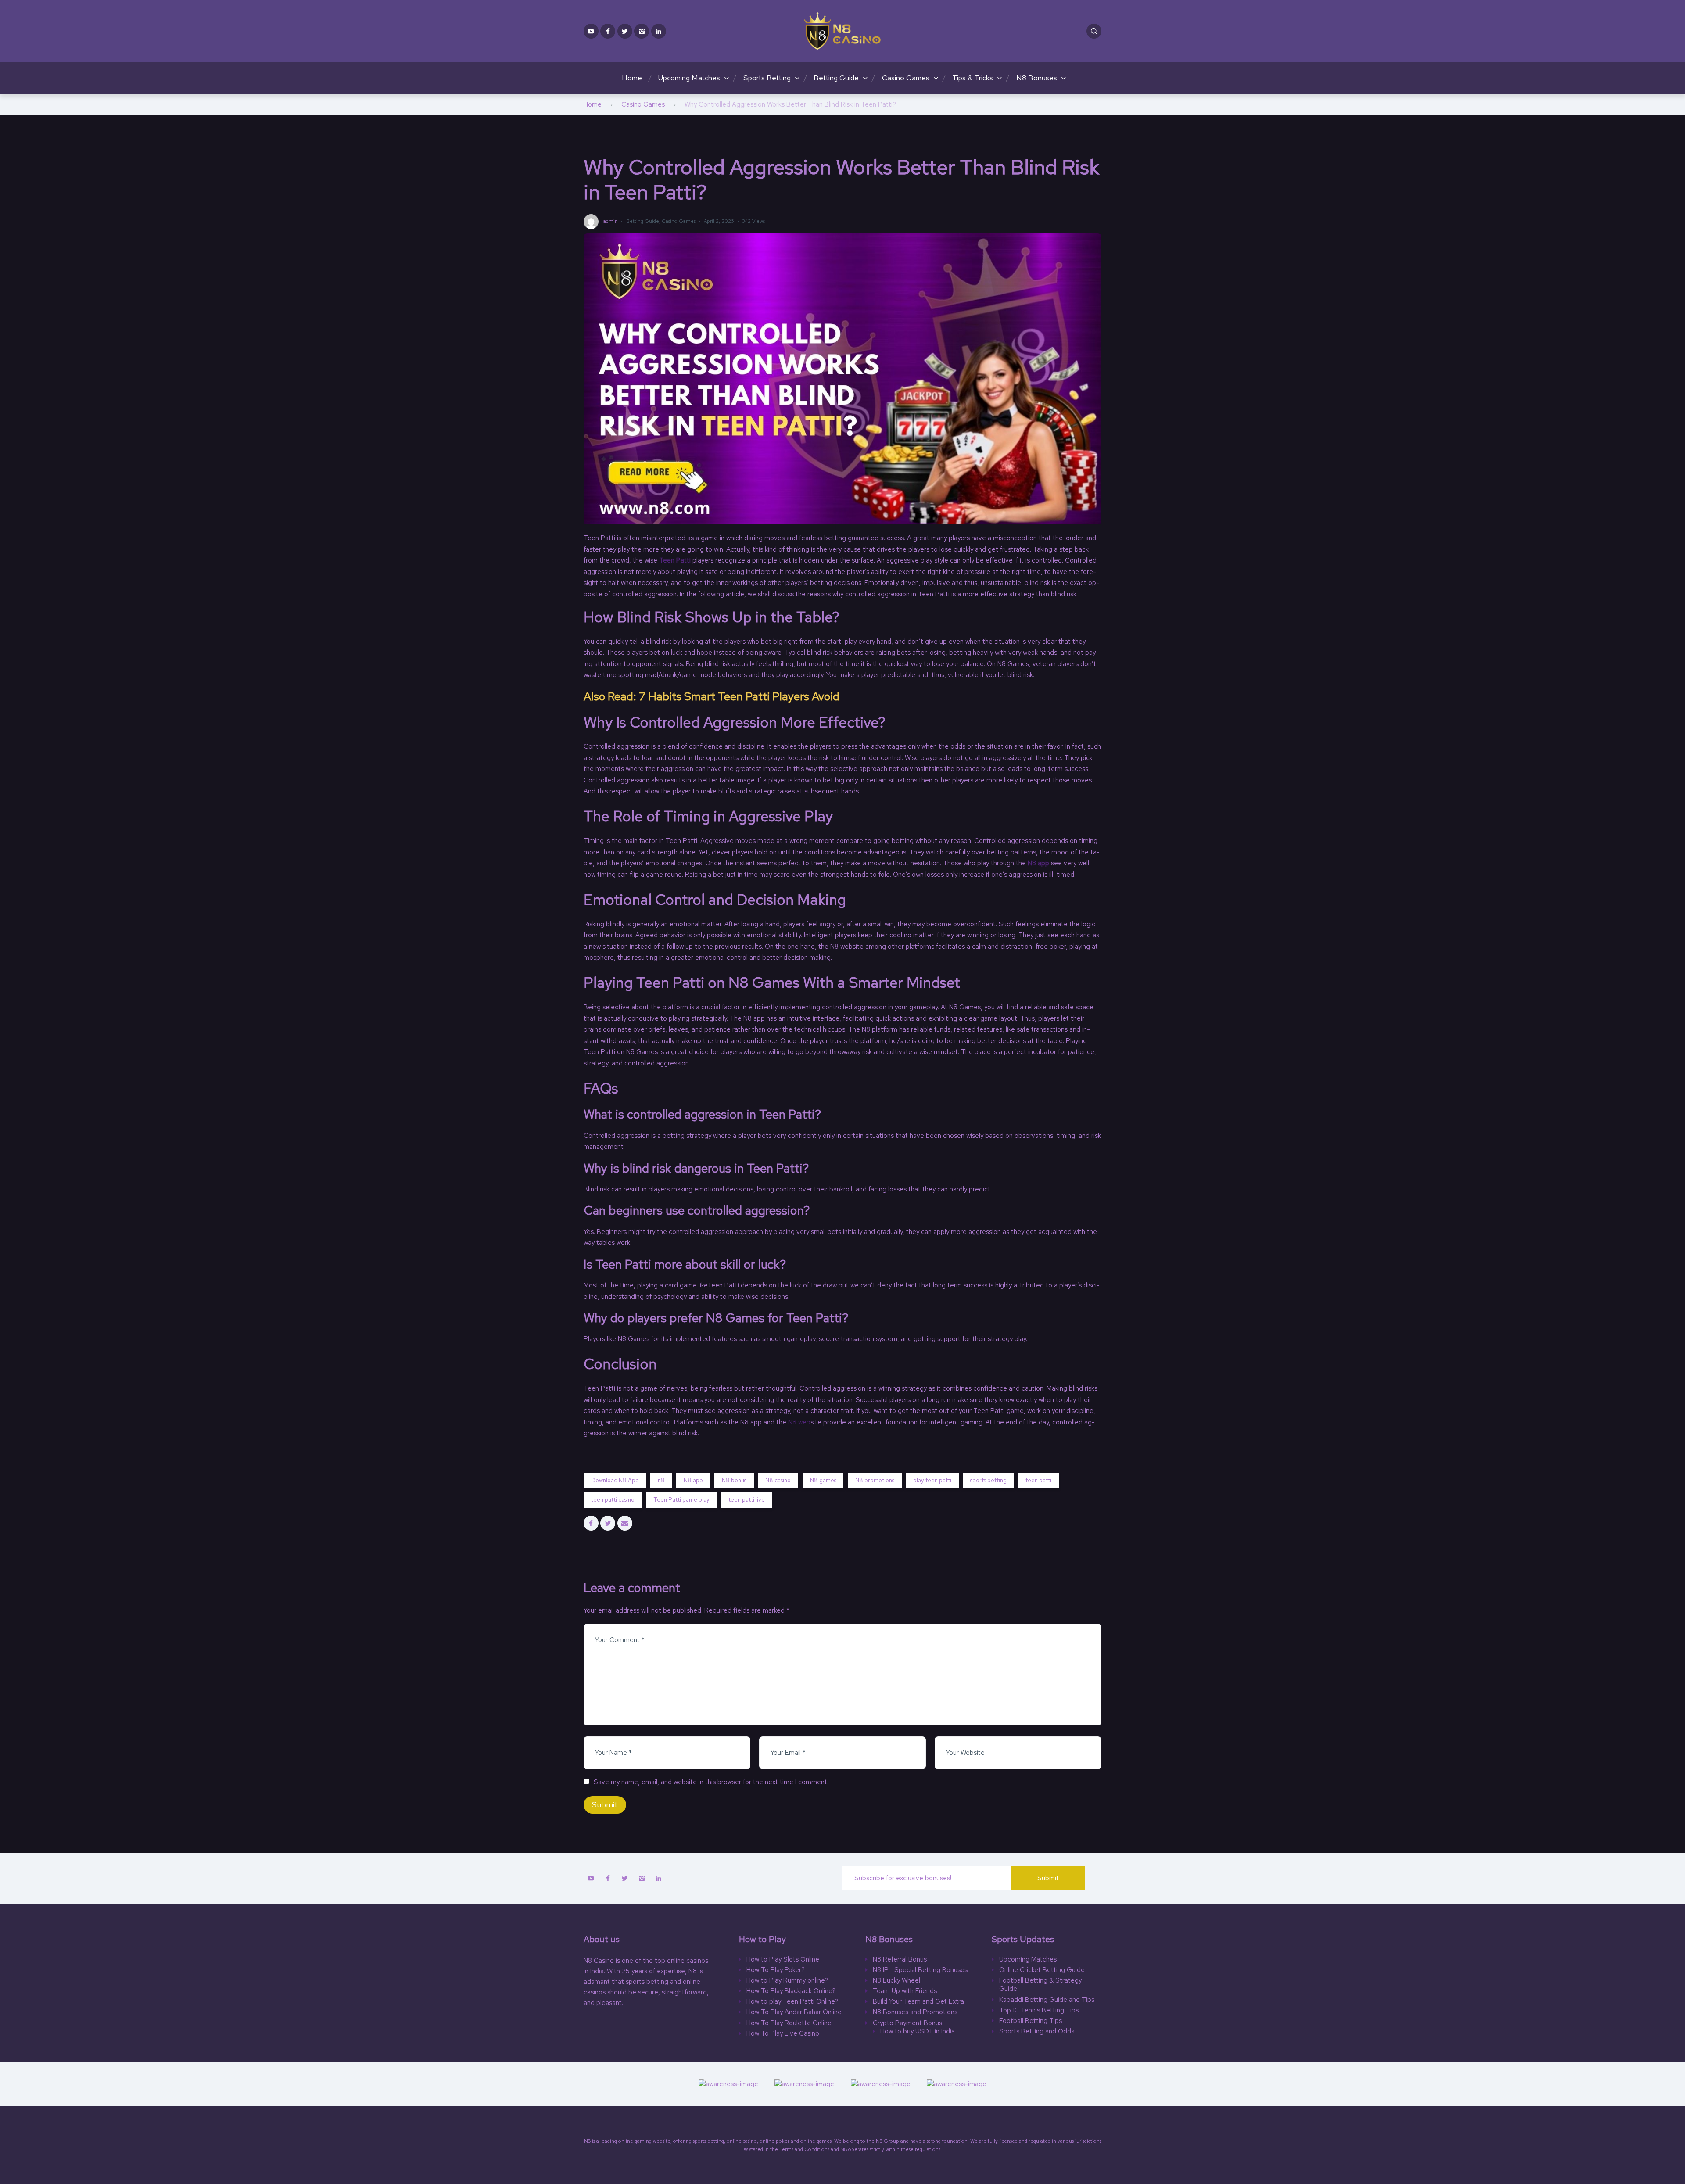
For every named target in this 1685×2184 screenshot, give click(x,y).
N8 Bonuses (1037, 78)
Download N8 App (615, 1480)
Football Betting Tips (1031, 2021)
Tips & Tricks (973, 78)
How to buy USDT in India (918, 2032)
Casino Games (906, 78)
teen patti (1038, 1480)
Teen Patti (675, 560)
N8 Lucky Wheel (896, 1981)
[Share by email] (625, 1523)
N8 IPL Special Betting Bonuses (920, 1970)
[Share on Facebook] (591, 1523)
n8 (661, 1480)
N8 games (823, 1480)
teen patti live (747, 1500)
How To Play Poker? (776, 1970)
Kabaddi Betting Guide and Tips (1047, 2000)
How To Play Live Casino (783, 2034)
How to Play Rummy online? (787, 1981)
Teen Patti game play (681, 1500)
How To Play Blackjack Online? (791, 1991)
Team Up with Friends (905, 1991)
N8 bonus (734, 1480)
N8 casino (778, 1480)
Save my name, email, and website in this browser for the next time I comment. (711, 1782)
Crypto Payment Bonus (907, 2023)
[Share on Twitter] (608, 1523)
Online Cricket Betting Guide (1042, 1970)
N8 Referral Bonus (900, 1960)
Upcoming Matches (689, 78)
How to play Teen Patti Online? (792, 2002)
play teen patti (932, 1480)
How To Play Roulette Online (789, 2023)
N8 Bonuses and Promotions (915, 2012)
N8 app (1038, 863)
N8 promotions (875, 1480)
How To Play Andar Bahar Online (794, 2012)
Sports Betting (767, 78)
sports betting (988, 1480)
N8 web (799, 1422)
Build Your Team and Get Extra (918, 2002)
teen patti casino (613, 1500)
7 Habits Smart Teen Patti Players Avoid (739, 696)
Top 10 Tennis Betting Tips (1039, 2010)
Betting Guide (836, 78)
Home (632, 78)
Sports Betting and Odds (1037, 2032)
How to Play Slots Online (783, 1960)
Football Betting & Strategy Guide (1040, 1985)
